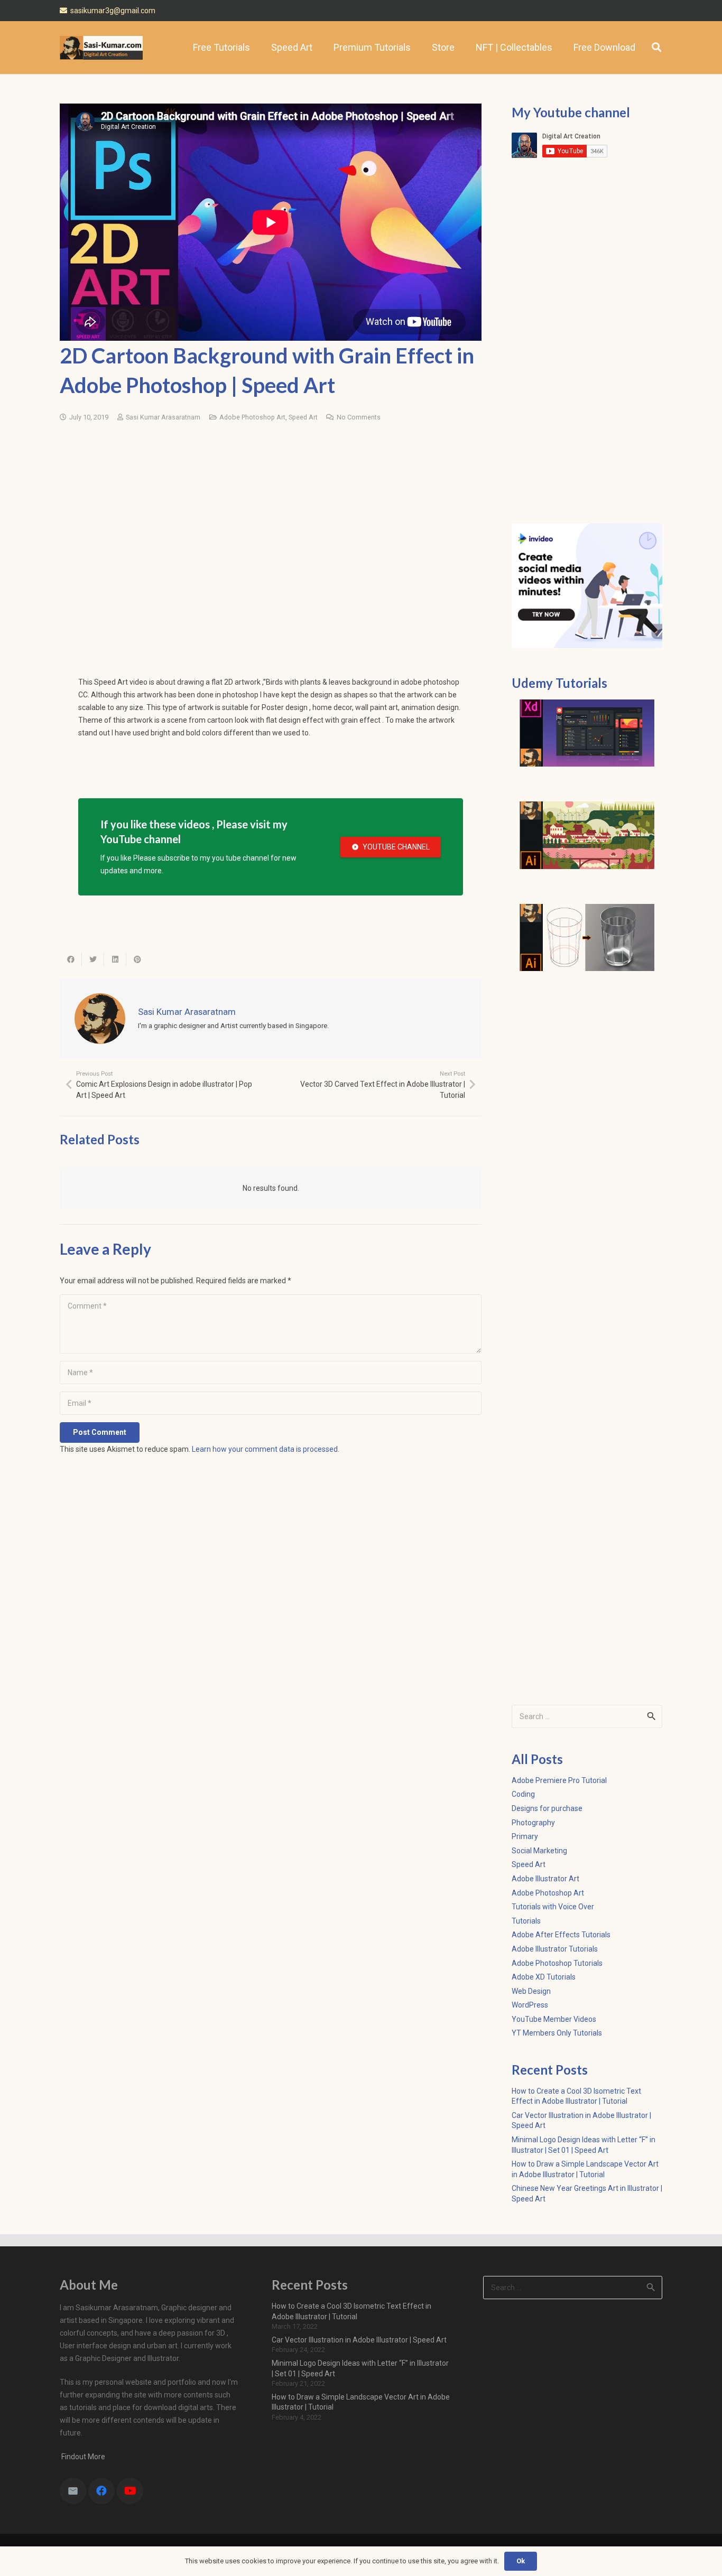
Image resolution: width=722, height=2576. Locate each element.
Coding (523, 1794)
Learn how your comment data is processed (265, 1449)
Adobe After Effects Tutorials (561, 1935)
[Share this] (71, 959)
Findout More (82, 2457)
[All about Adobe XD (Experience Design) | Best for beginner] (587, 733)
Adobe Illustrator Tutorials (555, 1949)
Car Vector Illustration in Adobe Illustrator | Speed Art (359, 2340)
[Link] (101, 48)
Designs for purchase (547, 1808)
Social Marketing (539, 1851)
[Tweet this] (93, 959)
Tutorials (526, 1921)
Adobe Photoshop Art (252, 417)
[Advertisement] (271, 512)
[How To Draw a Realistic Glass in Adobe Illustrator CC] (587, 938)
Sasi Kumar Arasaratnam (163, 417)
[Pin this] (137, 959)
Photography (533, 1823)
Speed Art (303, 417)
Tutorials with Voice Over (553, 1907)
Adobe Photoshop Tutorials (557, 1963)
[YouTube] (130, 2491)
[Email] (73, 2491)
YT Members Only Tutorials (557, 2033)
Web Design (531, 1991)
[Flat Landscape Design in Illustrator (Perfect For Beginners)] (587, 835)
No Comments (359, 417)
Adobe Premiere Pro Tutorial (559, 1780)
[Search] (656, 47)
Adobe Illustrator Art (545, 1879)
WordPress (530, 2005)
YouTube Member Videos (554, 2019)
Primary (525, 1836)
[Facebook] (101, 2491)
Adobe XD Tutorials (544, 1977)
